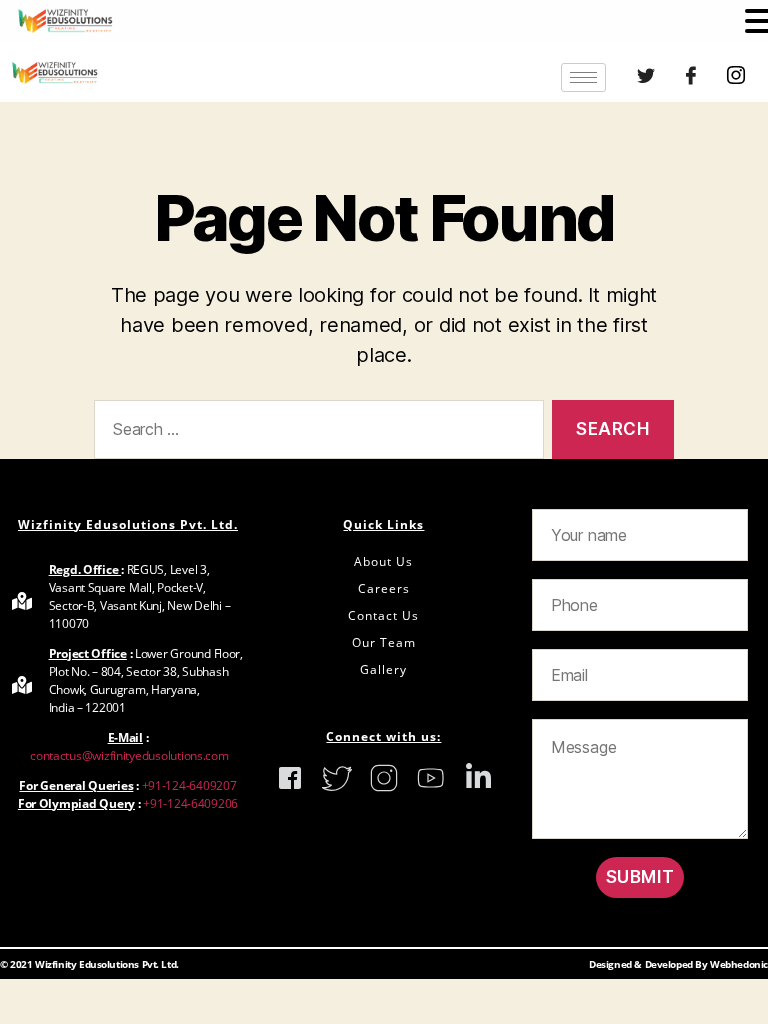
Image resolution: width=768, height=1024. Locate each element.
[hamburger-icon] (583, 77)
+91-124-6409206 (190, 803)
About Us (383, 561)
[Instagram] (735, 77)
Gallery (383, 669)
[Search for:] (315, 433)
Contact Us (383, 615)
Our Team (384, 642)
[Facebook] (691, 77)
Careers (384, 588)
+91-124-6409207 (189, 785)
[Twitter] (646, 77)
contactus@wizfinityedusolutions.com (127, 755)
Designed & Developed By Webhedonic (678, 964)
